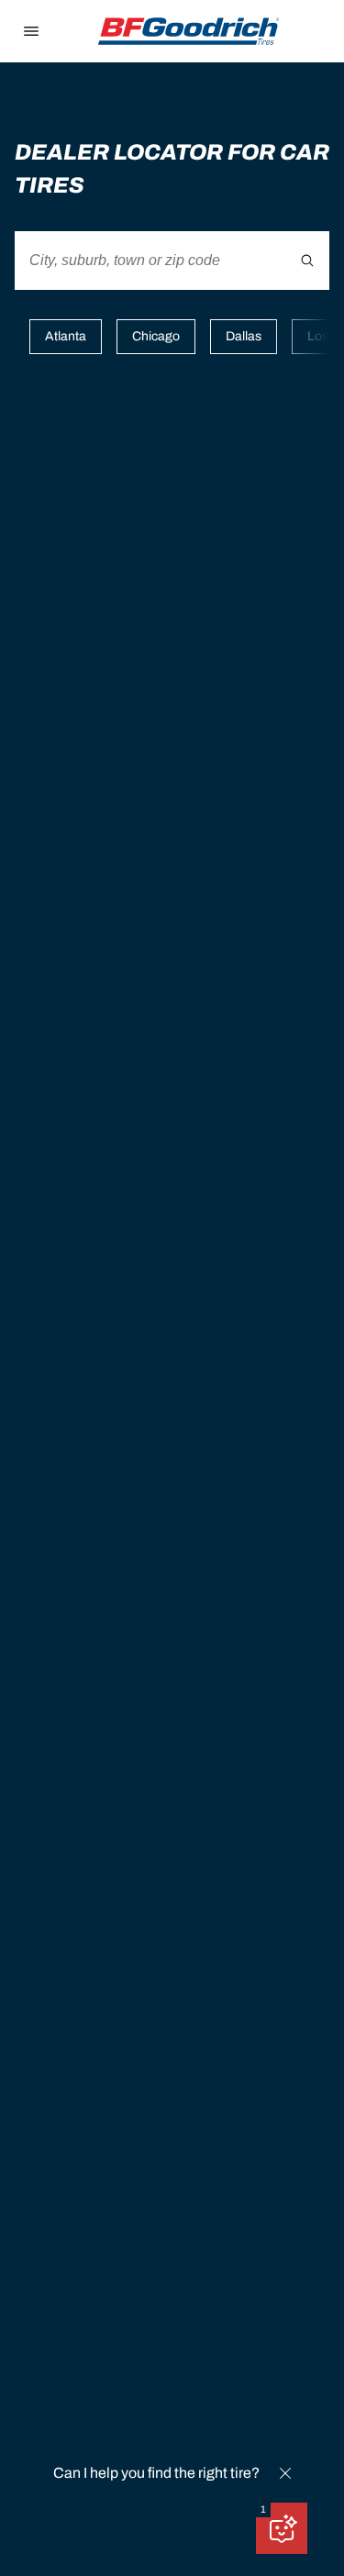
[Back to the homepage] (189, 31)
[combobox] (172, 261)
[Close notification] (285, 2473)
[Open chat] (282, 2528)
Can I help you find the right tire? (156, 2473)
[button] (263, 2510)
